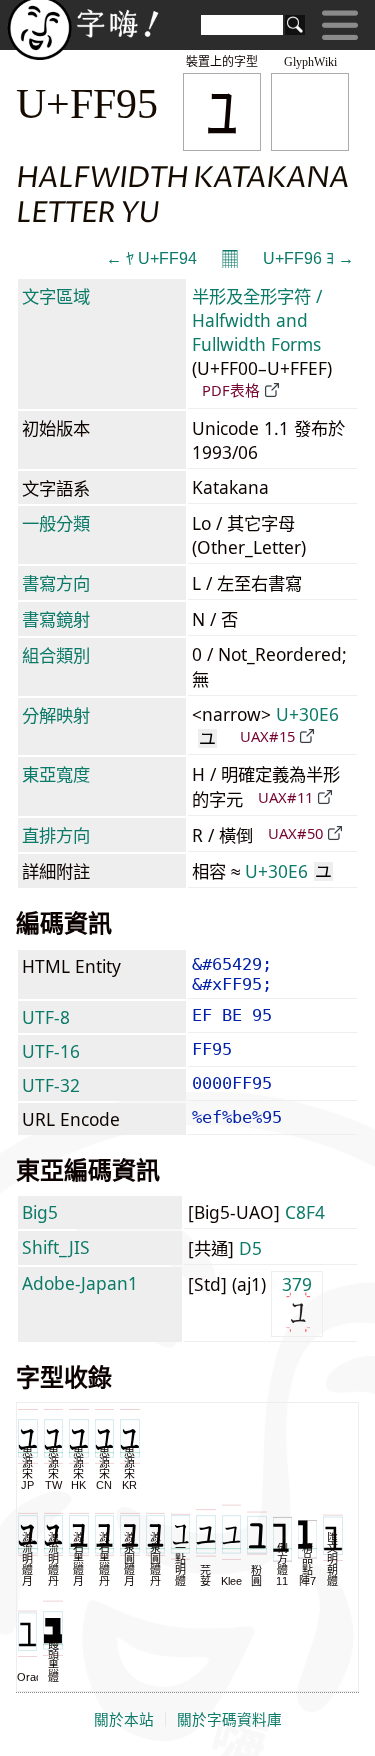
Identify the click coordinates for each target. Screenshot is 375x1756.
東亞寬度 (56, 774)
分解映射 (56, 715)
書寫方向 (56, 583)
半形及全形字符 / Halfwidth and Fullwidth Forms (257, 320)
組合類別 (56, 655)
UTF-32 (51, 1085)
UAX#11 (285, 797)
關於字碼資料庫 (229, 1720)
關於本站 (124, 1720)
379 (297, 1284)
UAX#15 (267, 736)
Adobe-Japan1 (80, 1283)
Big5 (40, 1212)
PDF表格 (231, 390)
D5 (250, 1248)
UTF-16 (51, 1051)
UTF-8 (46, 1017)
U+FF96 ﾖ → (308, 258)
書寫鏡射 (56, 619)
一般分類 (56, 523)
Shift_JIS (56, 1247)
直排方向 (56, 835)
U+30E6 (288, 871)
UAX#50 (295, 833)
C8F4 (305, 1212)
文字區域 (56, 296)
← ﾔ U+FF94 (151, 258)
